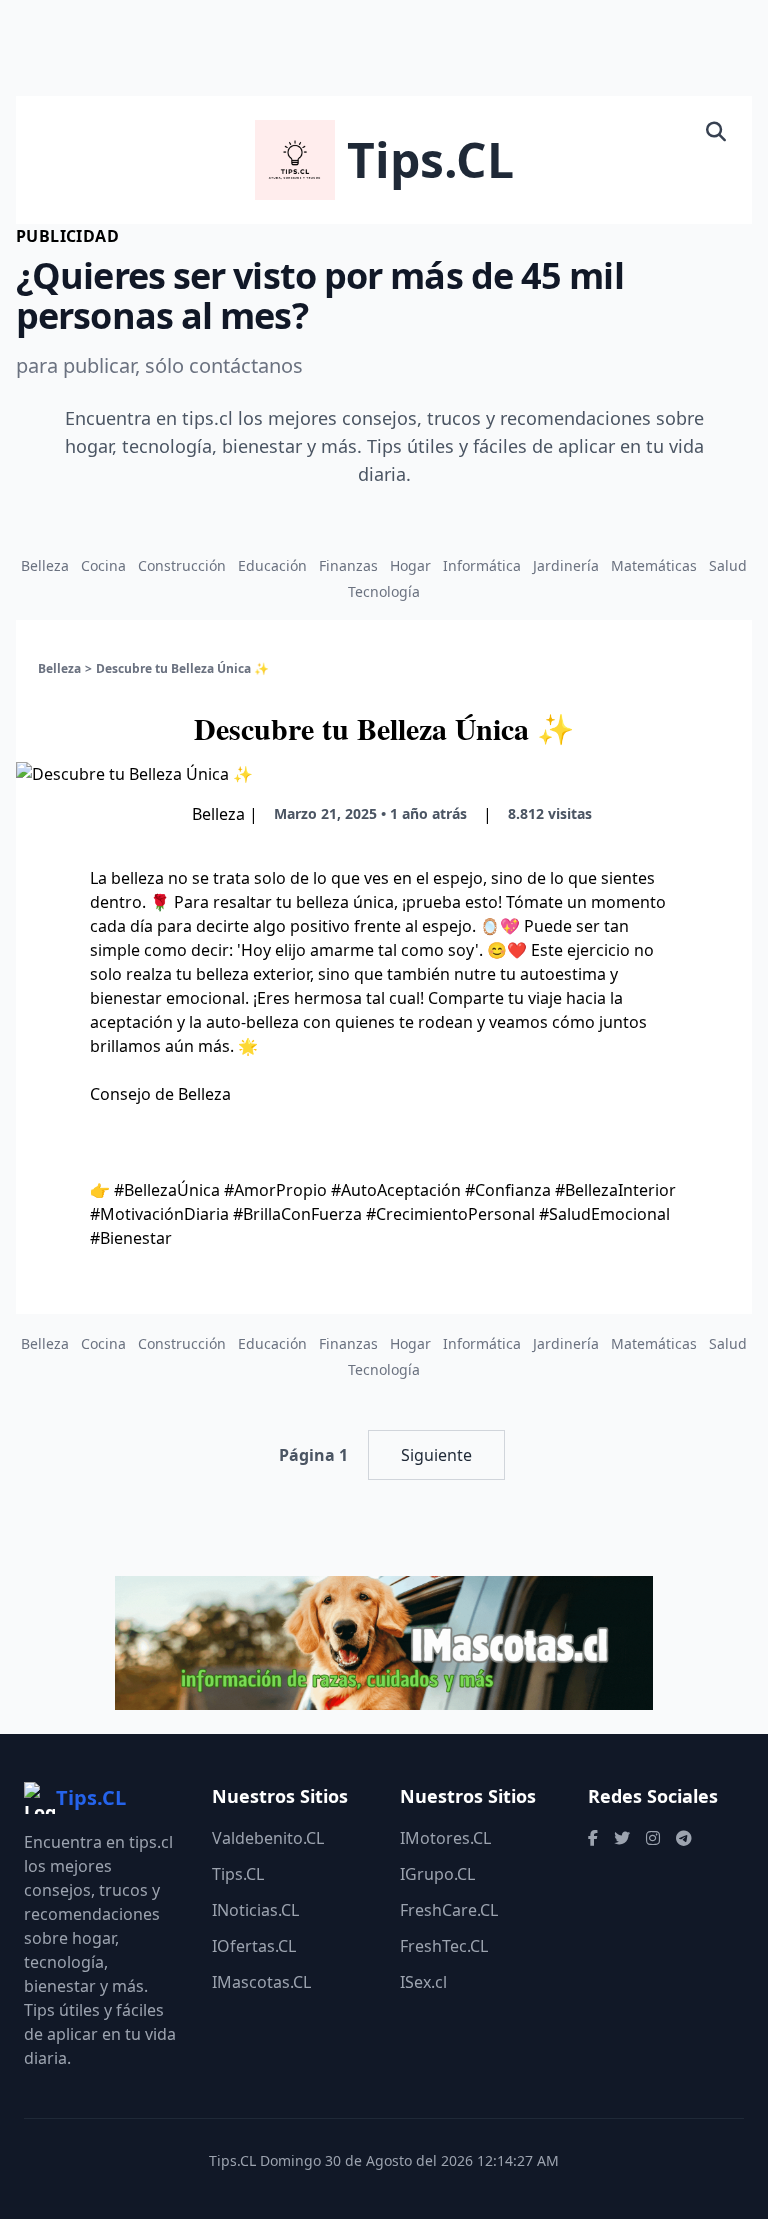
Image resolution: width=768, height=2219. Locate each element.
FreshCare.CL (449, 1910)
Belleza (45, 565)
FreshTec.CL (444, 1946)
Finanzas (348, 565)
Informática (482, 565)
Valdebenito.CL (268, 1838)
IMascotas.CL (261, 1982)
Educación (272, 565)
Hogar (410, 565)
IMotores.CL (445, 1838)
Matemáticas (654, 565)
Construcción (182, 565)
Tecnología (384, 591)
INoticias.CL (255, 1910)
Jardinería (566, 565)
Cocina (103, 565)
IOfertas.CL (254, 1946)
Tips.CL (238, 1874)
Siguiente (436, 1455)
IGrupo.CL (437, 1874)
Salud (728, 565)
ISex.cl (423, 1982)
